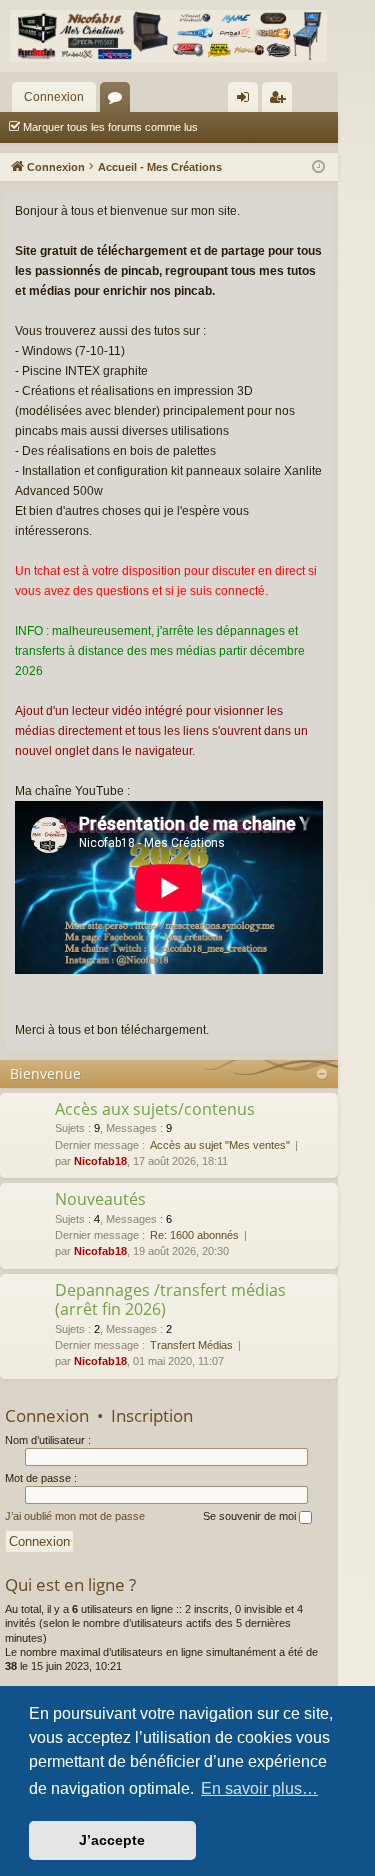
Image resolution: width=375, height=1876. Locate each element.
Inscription (152, 1415)
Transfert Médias (191, 1345)
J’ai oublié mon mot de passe (75, 1516)
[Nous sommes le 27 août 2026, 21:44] (318, 167)
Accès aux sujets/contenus (155, 1109)
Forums (119, 101)
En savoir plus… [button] (259, 1788)
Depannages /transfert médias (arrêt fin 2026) (170, 1299)
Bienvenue (45, 1073)
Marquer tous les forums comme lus (110, 127)
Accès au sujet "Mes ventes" (220, 1145)
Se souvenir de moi (251, 1516)
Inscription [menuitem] (281, 101)
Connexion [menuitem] (247, 101)
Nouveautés (100, 1199)
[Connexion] (169, 36)
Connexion (54, 97)
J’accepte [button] (112, 1840)
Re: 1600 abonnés (194, 1235)
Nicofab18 (100, 1161)
